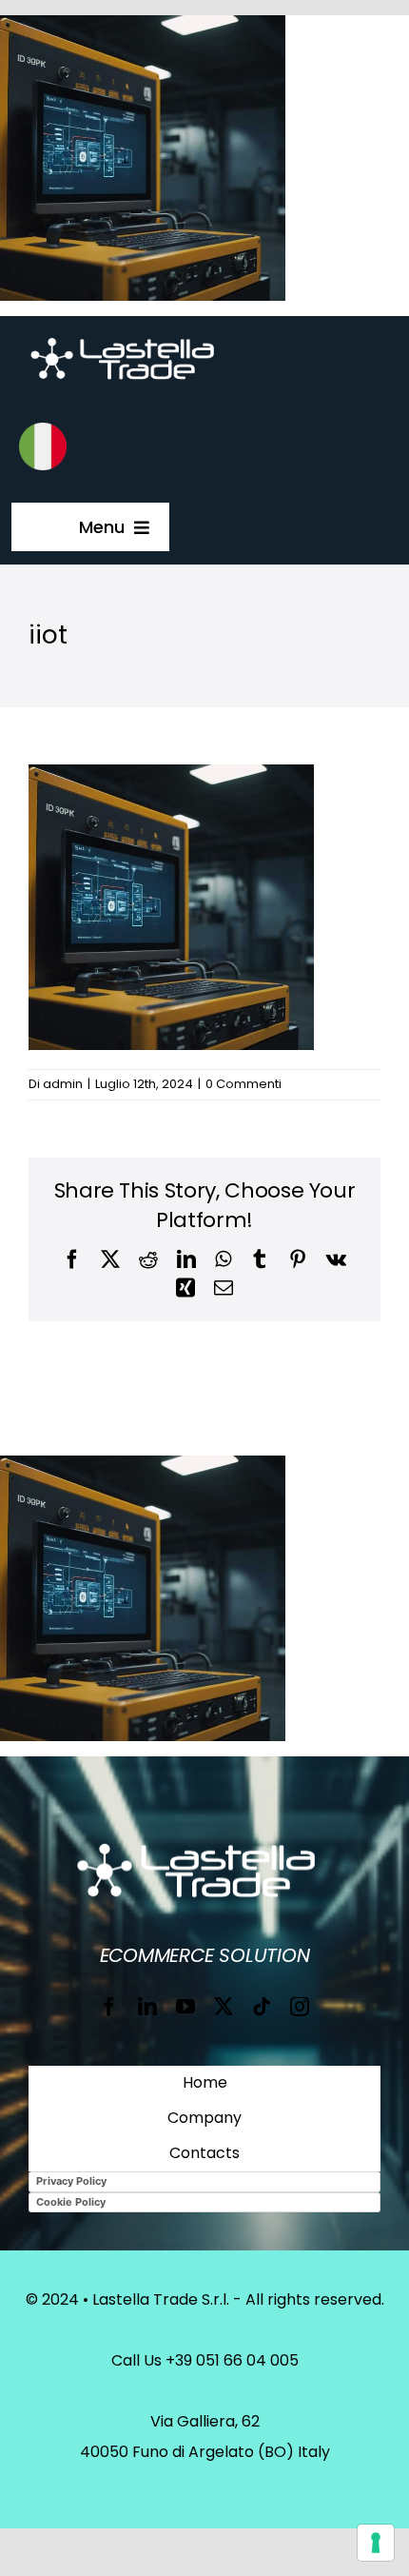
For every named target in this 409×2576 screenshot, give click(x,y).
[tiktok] (262, 2007)
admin (63, 1084)
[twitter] (224, 2007)
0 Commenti (243, 1084)
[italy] (43, 430)
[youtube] (185, 2007)
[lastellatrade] (129, 337)
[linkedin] (147, 2007)
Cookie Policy (71, 2202)
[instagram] (300, 2007)
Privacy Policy (71, 2181)
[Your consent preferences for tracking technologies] (376, 2543)
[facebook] (109, 2007)
